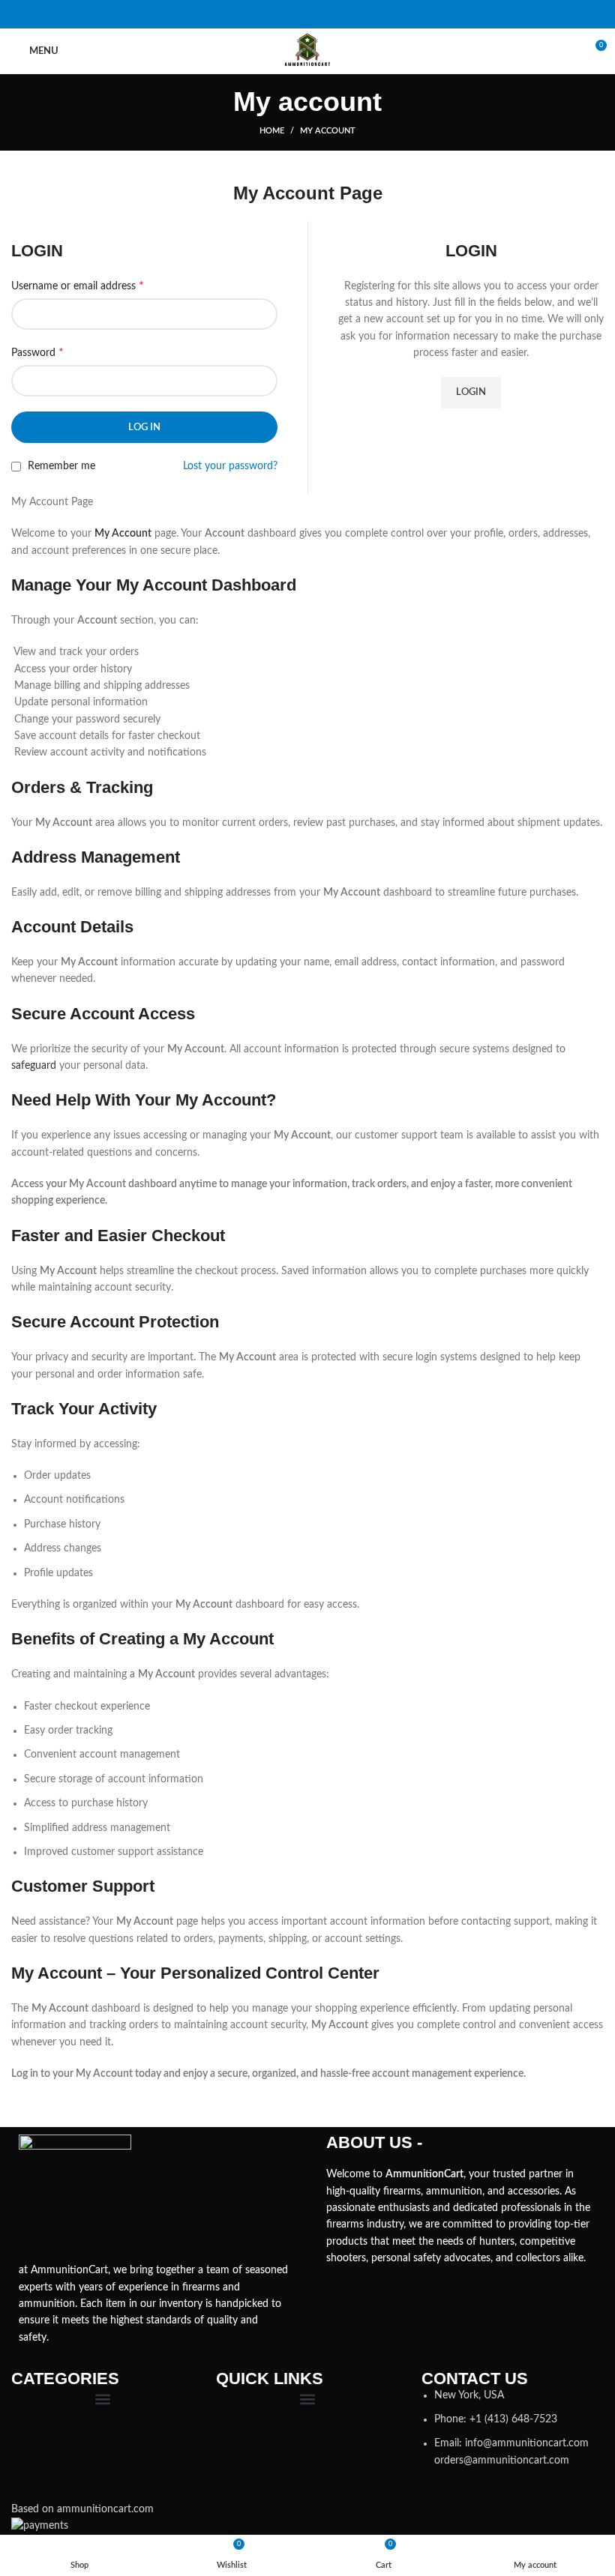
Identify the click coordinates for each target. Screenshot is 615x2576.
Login (471, 392)
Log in (144, 428)
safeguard (34, 1066)
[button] (102, 2399)
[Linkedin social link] (327, 14)
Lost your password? (230, 466)
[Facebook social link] (268, 14)
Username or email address (78, 286)
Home (272, 131)
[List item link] (513, 2428)
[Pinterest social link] (307, 14)
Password (37, 352)
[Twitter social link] (288, 14)
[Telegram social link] (346, 14)
